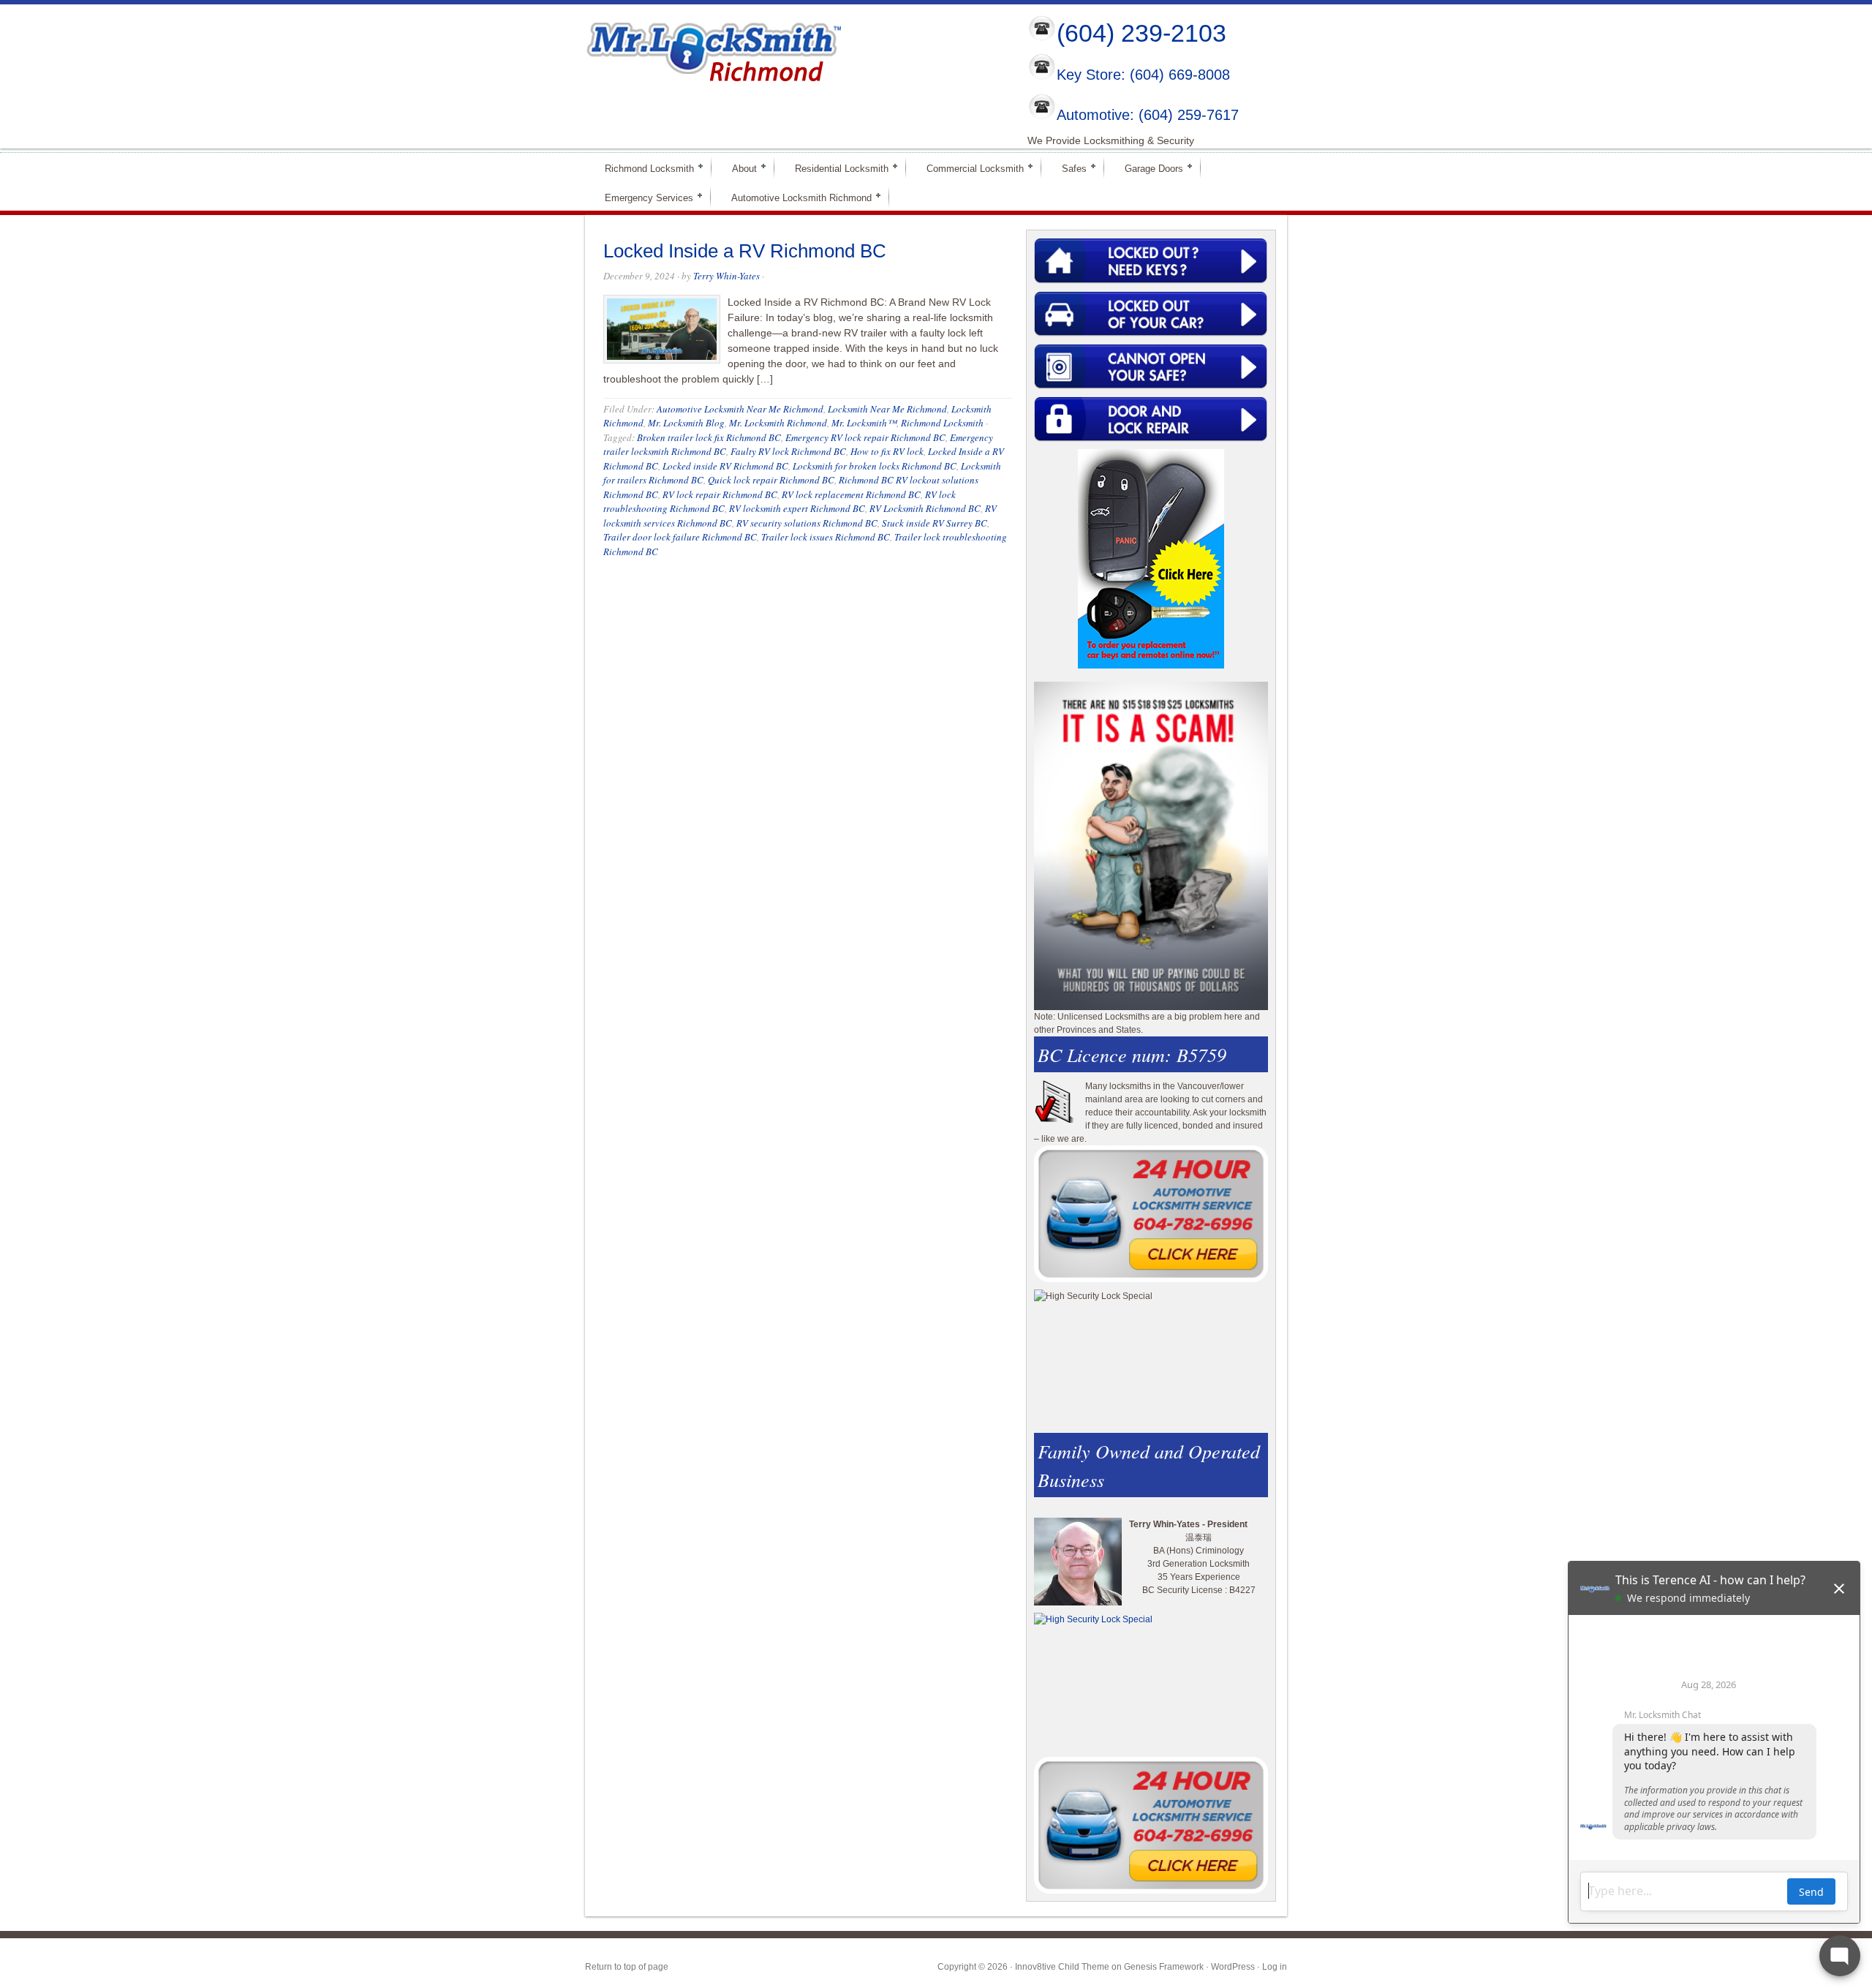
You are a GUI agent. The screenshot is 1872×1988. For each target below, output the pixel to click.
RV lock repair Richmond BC (720, 494)
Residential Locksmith (835, 168)
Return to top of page (627, 1967)
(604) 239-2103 (1141, 33)
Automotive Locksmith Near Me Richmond (740, 409)
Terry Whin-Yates (726, 276)
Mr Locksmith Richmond (713, 48)
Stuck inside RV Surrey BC (935, 523)
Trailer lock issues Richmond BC (826, 537)
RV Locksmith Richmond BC (925, 508)
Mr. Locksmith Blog (686, 423)
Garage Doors (1148, 168)
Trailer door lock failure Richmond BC (680, 537)
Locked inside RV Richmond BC (725, 466)
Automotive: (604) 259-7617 (1148, 115)
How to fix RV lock (887, 451)
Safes (1068, 168)
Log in (1275, 1967)
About (738, 168)
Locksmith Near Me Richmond (887, 409)
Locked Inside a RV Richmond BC (745, 251)
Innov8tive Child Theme (1062, 1967)
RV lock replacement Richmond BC (851, 494)
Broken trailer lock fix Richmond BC (709, 437)
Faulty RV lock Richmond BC (788, 451)
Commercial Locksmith (969, 168)
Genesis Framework (1164, 1967)
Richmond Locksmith (643, 168)
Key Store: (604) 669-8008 (1143, 75)
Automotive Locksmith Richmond (795, 197)
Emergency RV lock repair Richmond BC (865, 437)
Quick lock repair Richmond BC (771, 480)
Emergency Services (643, 197)
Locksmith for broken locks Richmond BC (875, 466)
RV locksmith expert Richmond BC (797, 508)
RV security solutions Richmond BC (807, 523)
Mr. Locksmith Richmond (778, 423)
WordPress (1233, 1967)
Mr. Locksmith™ (864, 423)
